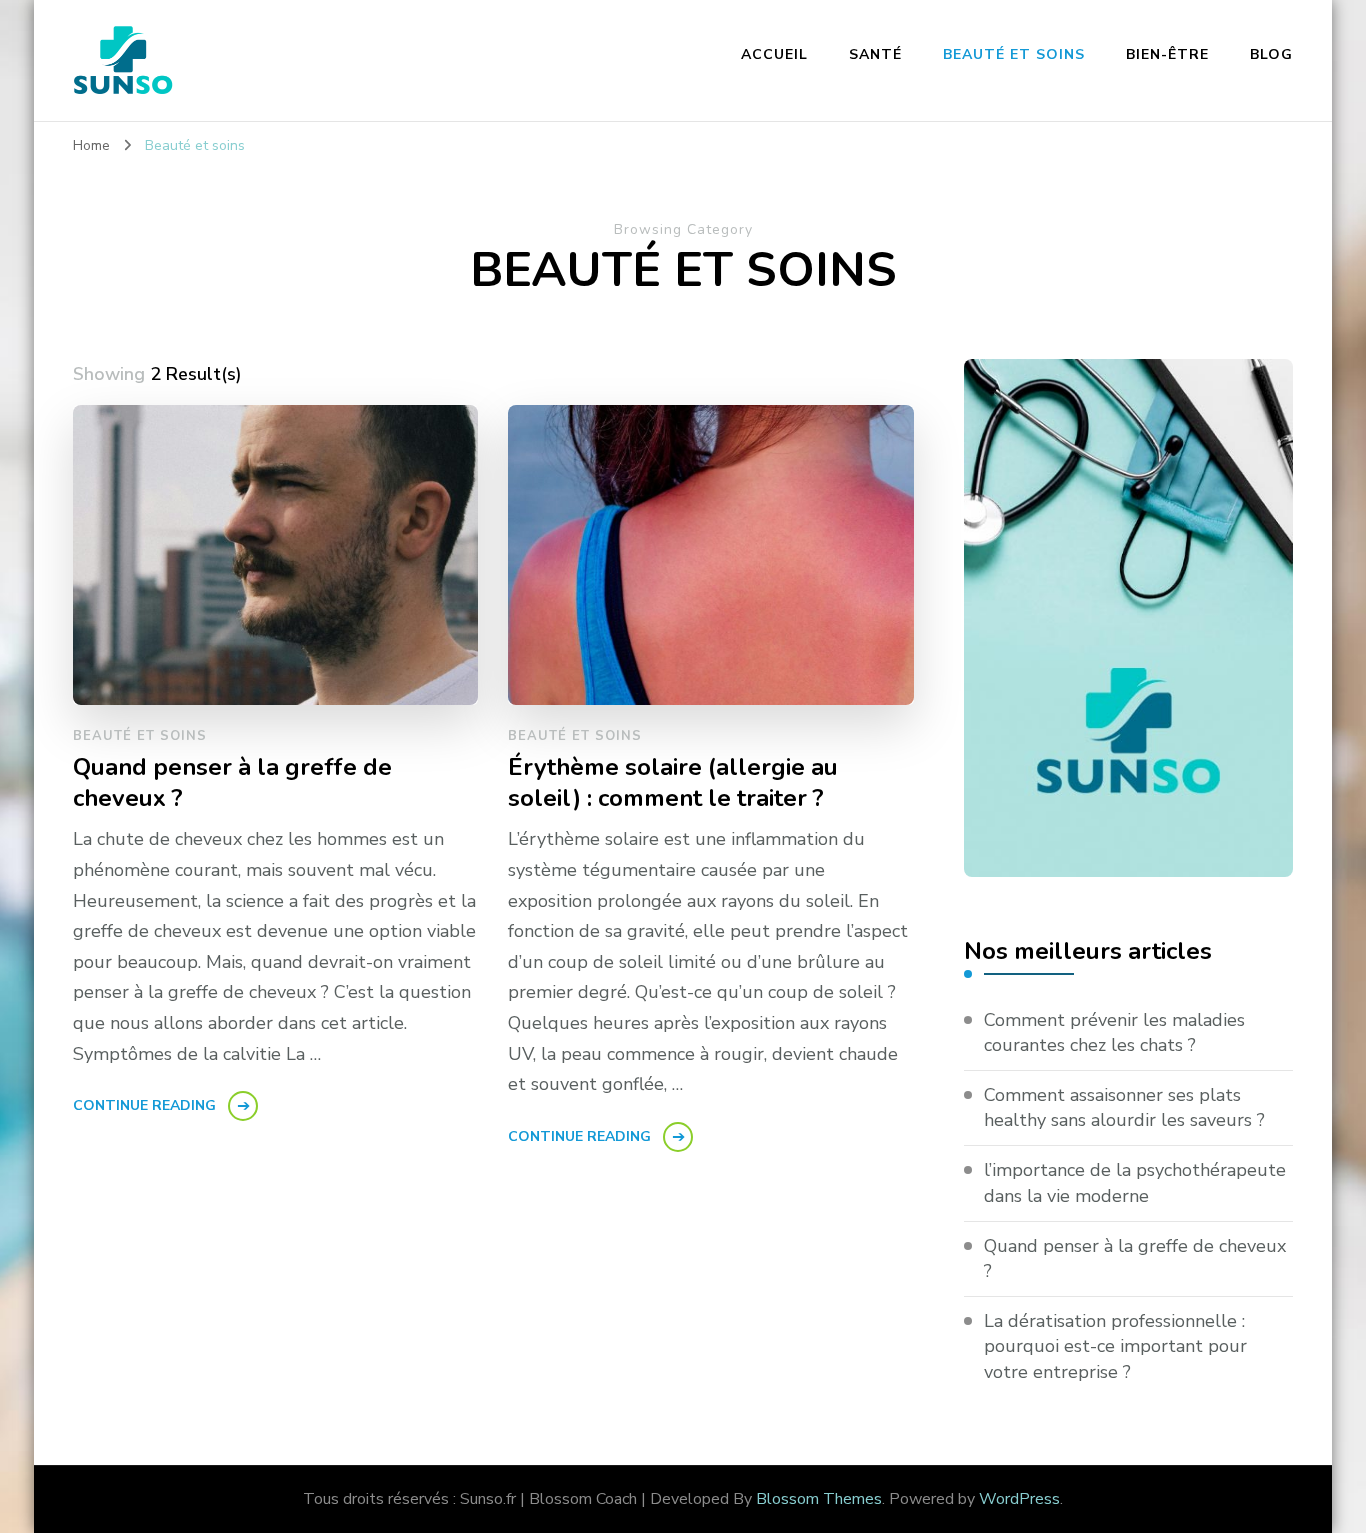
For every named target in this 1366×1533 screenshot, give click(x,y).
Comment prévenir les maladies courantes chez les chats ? (1114, 1032)
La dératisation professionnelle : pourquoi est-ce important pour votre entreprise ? (1115, 1346)
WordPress (1019, 1499)
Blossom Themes (819, 1499)
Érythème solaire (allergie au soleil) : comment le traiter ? (673, 783)
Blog (1271, 54)
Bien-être (1167, 54)
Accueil (774, 54)
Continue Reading (144, 1105)
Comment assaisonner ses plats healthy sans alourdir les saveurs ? (1124, 1107)
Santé (875, 54)
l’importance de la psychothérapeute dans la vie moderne (1135, 1182)
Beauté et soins (1014, 54)
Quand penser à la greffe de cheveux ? (232, 783)
